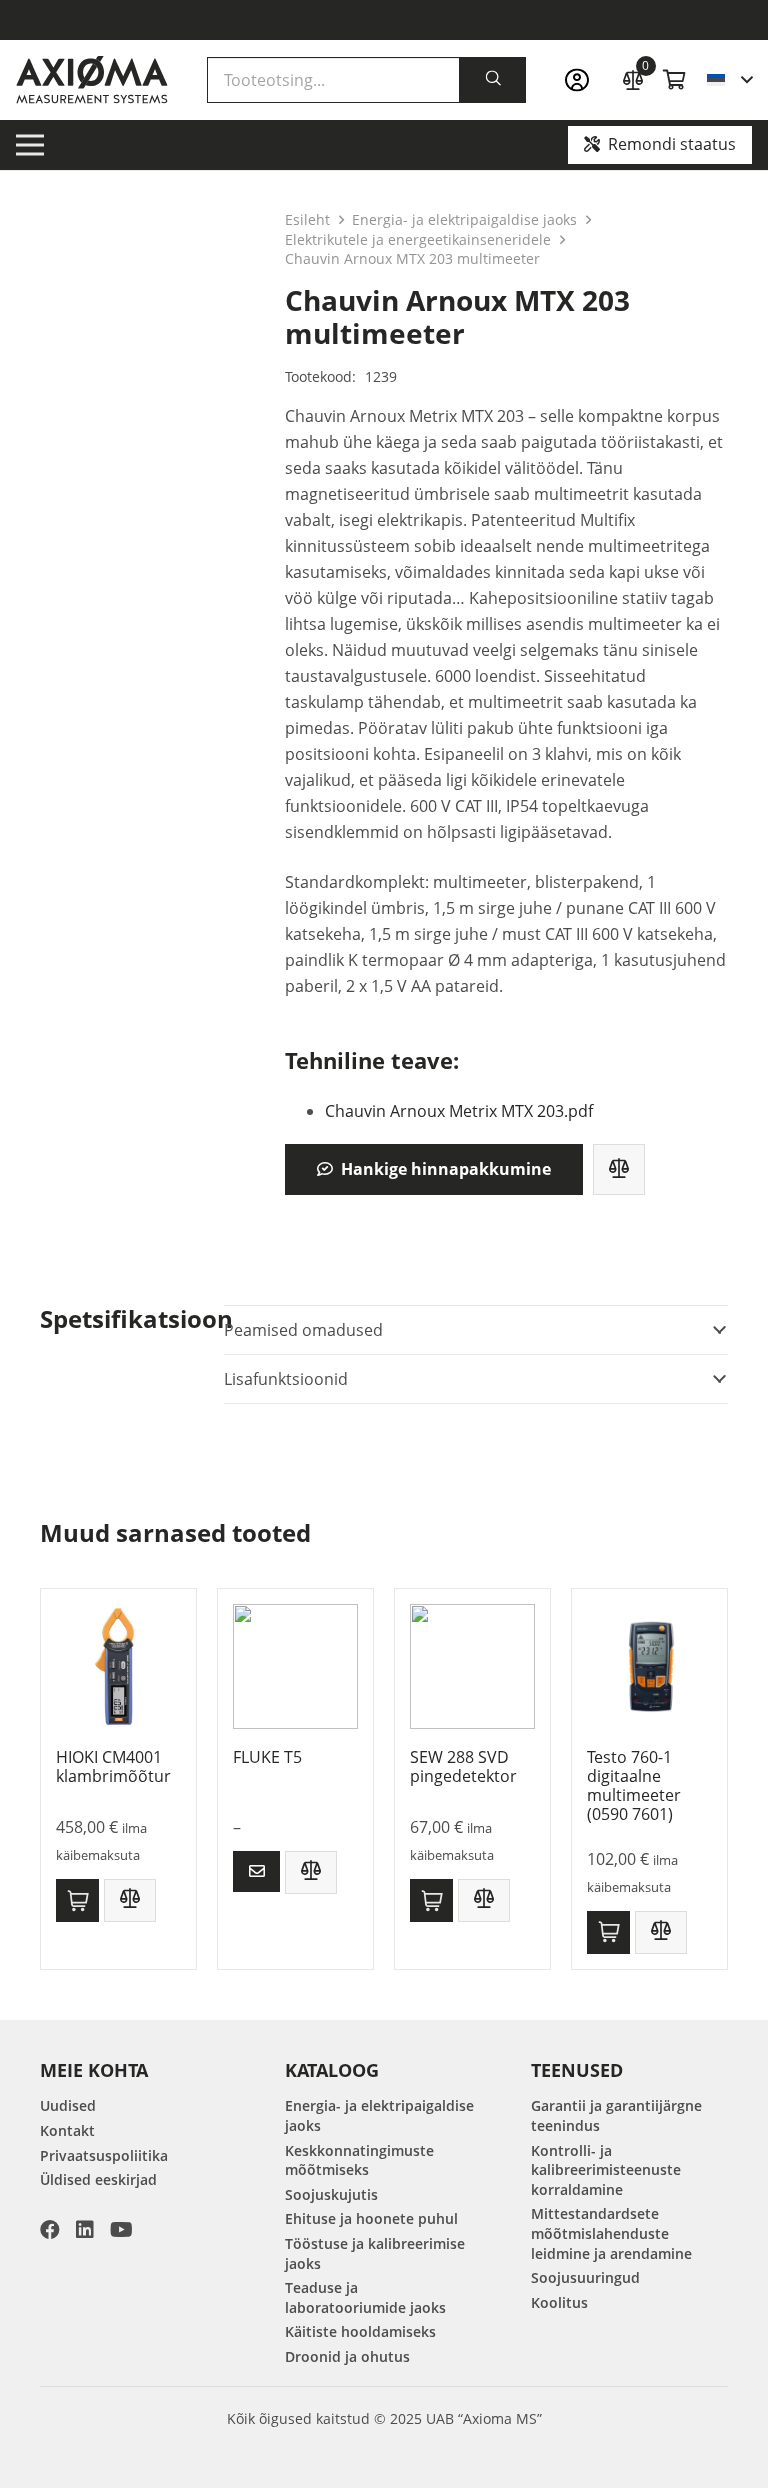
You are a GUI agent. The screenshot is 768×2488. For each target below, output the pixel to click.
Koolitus (559, 2302)
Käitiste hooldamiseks (360, 2331)
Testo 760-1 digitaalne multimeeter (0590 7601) (634, 1786)
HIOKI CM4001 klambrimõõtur (113, 1766)
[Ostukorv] (675, 80)
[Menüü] (30, 145)
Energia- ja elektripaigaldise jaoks (464, 219)
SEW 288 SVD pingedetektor (463, 1766)
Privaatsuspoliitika (104, 2155)
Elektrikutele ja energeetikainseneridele (418, 239)
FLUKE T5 (267, 1757)
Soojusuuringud (585, 2277)
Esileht (307, 219)
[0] (633, 77)
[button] (729, 80)
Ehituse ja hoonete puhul (371, 2218)
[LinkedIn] (85, 2230)
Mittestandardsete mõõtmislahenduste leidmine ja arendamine (611, 2233)
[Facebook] (50, 2230)
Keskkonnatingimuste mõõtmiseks (359, 2160)
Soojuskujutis (331, 2194)
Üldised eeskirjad (98, 2179)
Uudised (68, 2105)
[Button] (256, 1871)
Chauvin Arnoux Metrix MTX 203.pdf (459, 1111)
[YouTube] (121, 2230)
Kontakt (67, 2130)
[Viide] (583, 80)
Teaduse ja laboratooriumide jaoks (365, 2297)
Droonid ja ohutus (347, 2356)
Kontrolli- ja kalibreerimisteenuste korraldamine (606, 2170)
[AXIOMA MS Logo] (92, 80)
